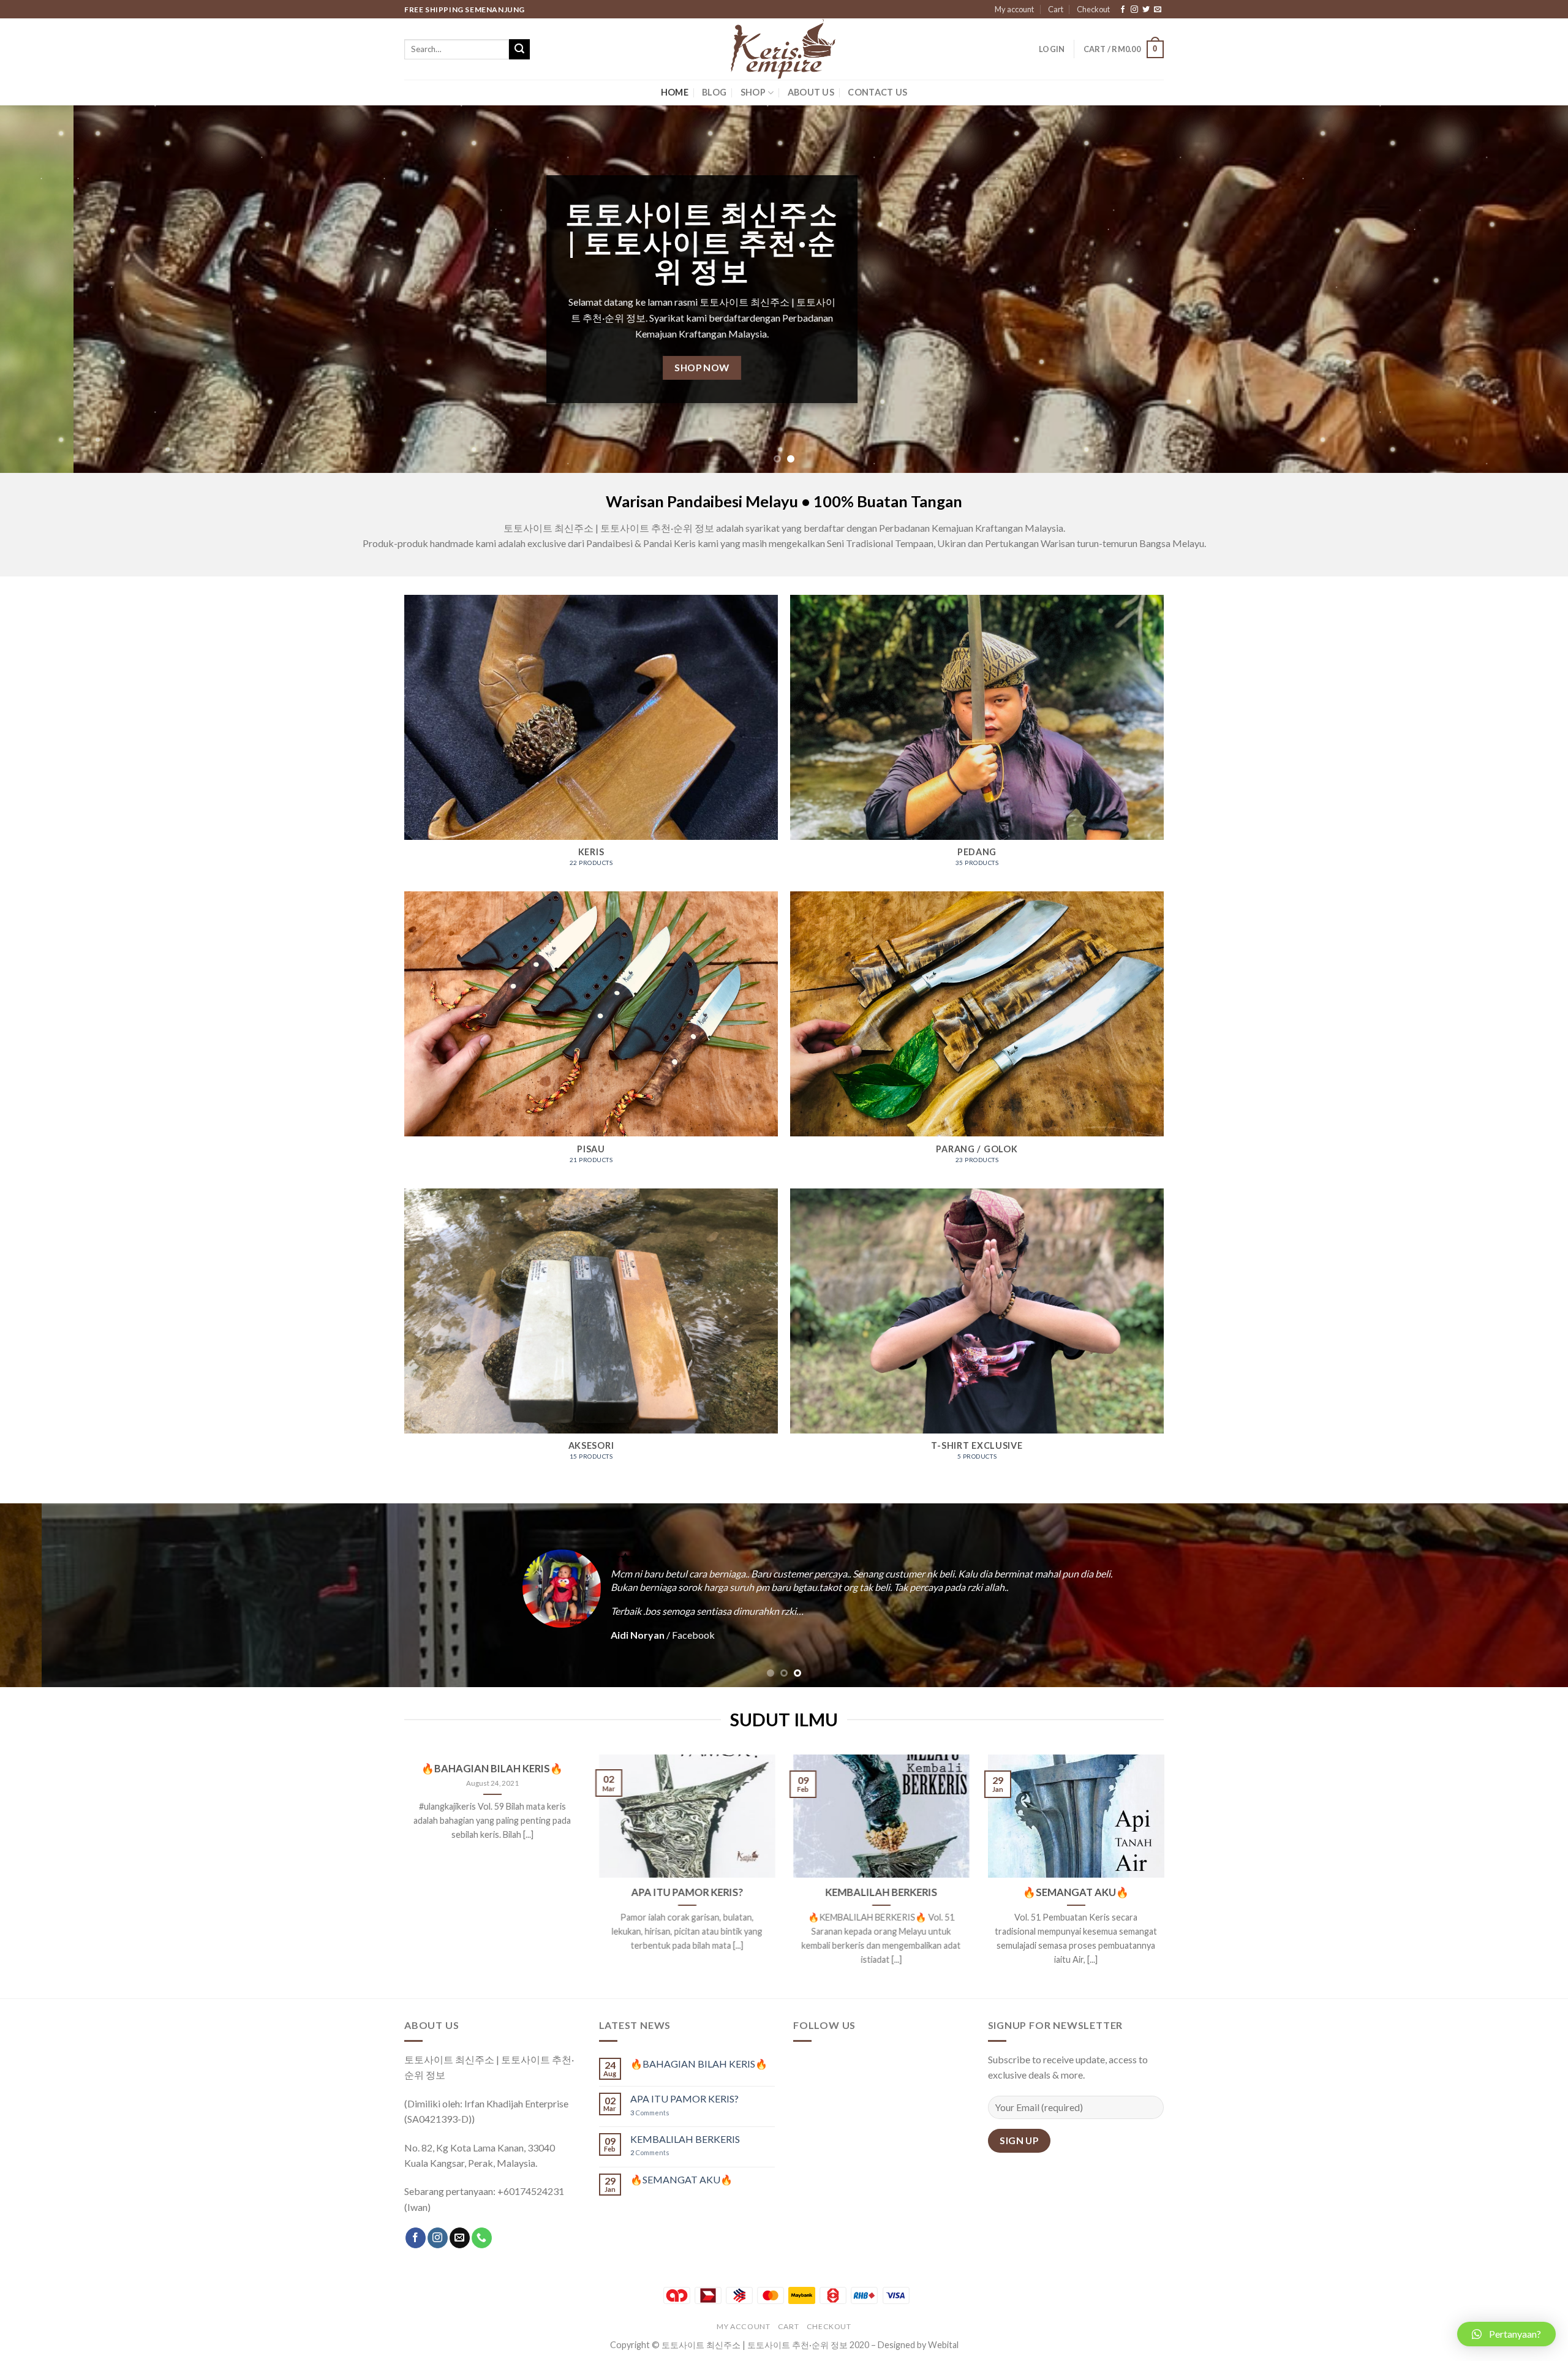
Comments (650, 2113)
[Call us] (482, 2238)
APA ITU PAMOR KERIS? (687, 1892)
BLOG (714, 92)
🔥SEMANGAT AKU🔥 (1076, 1892)
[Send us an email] (1158, 10)
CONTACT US (877, 92)
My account (1014, 9)
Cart (1056, 9)
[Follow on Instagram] (1134, 10)
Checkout (1093, 9)
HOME (675, 92)
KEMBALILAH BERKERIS (881, 1892)
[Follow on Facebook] (1123, 10)
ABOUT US (811, 92)
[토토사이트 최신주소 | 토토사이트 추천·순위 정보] (784, 49)
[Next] (1521, 289)
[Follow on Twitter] (1146, 10)
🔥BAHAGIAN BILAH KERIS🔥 (492, 1769)
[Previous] (47, 289)
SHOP (753, 92)
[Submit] (519, 50)
